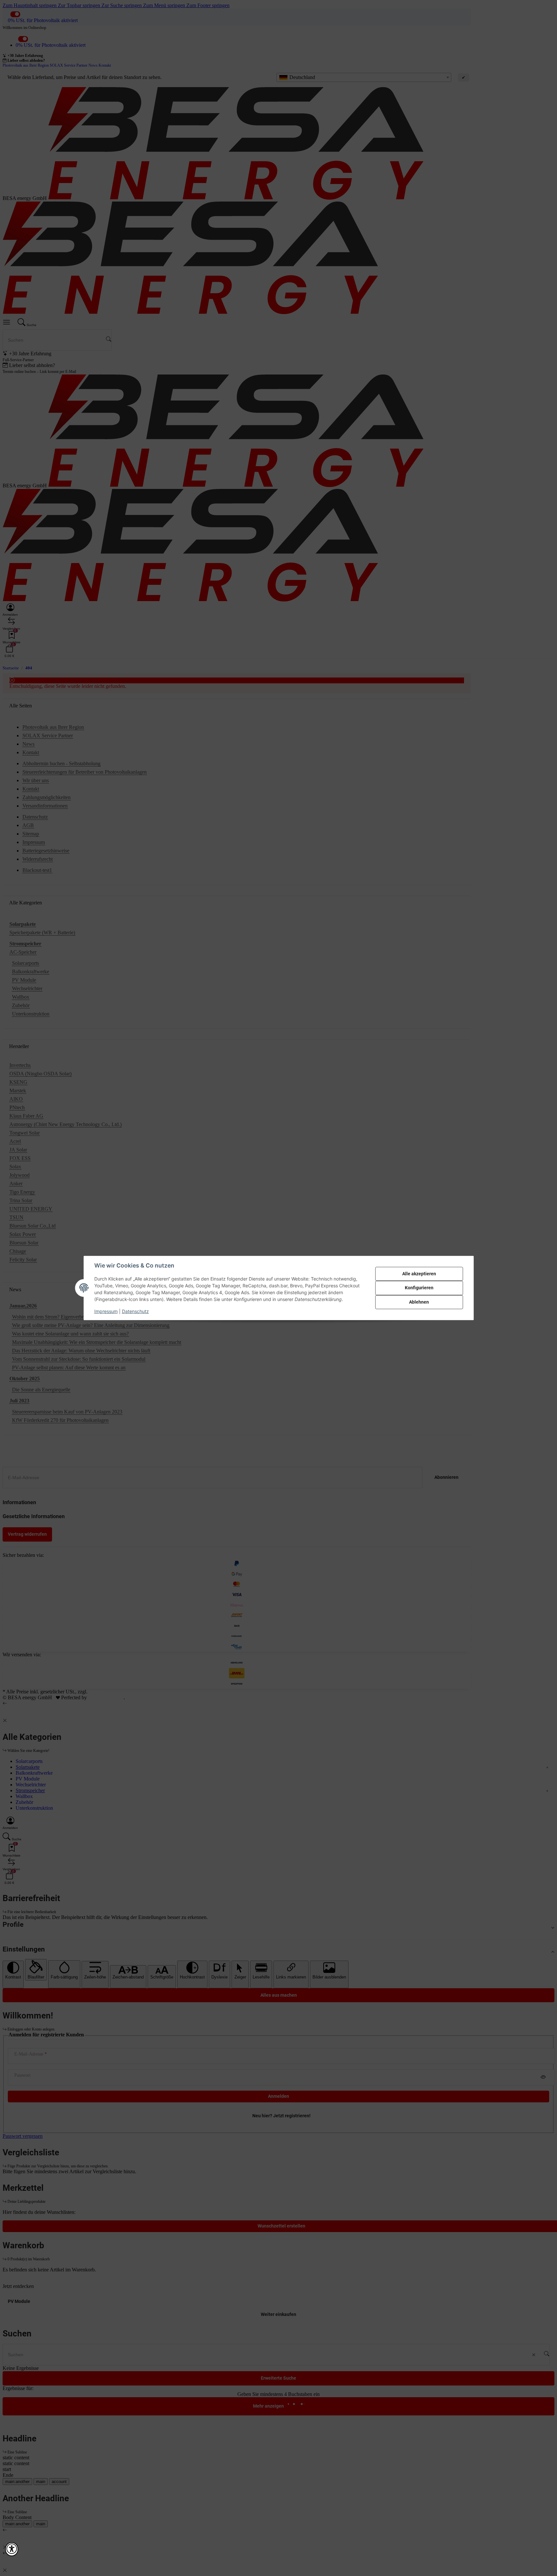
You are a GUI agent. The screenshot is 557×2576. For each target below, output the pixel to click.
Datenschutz (135, 1311)
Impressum (106, 1311)
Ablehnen (419, 1302)
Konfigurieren (419, 1288)
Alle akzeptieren (419, 1274)
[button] (12, 2549)
